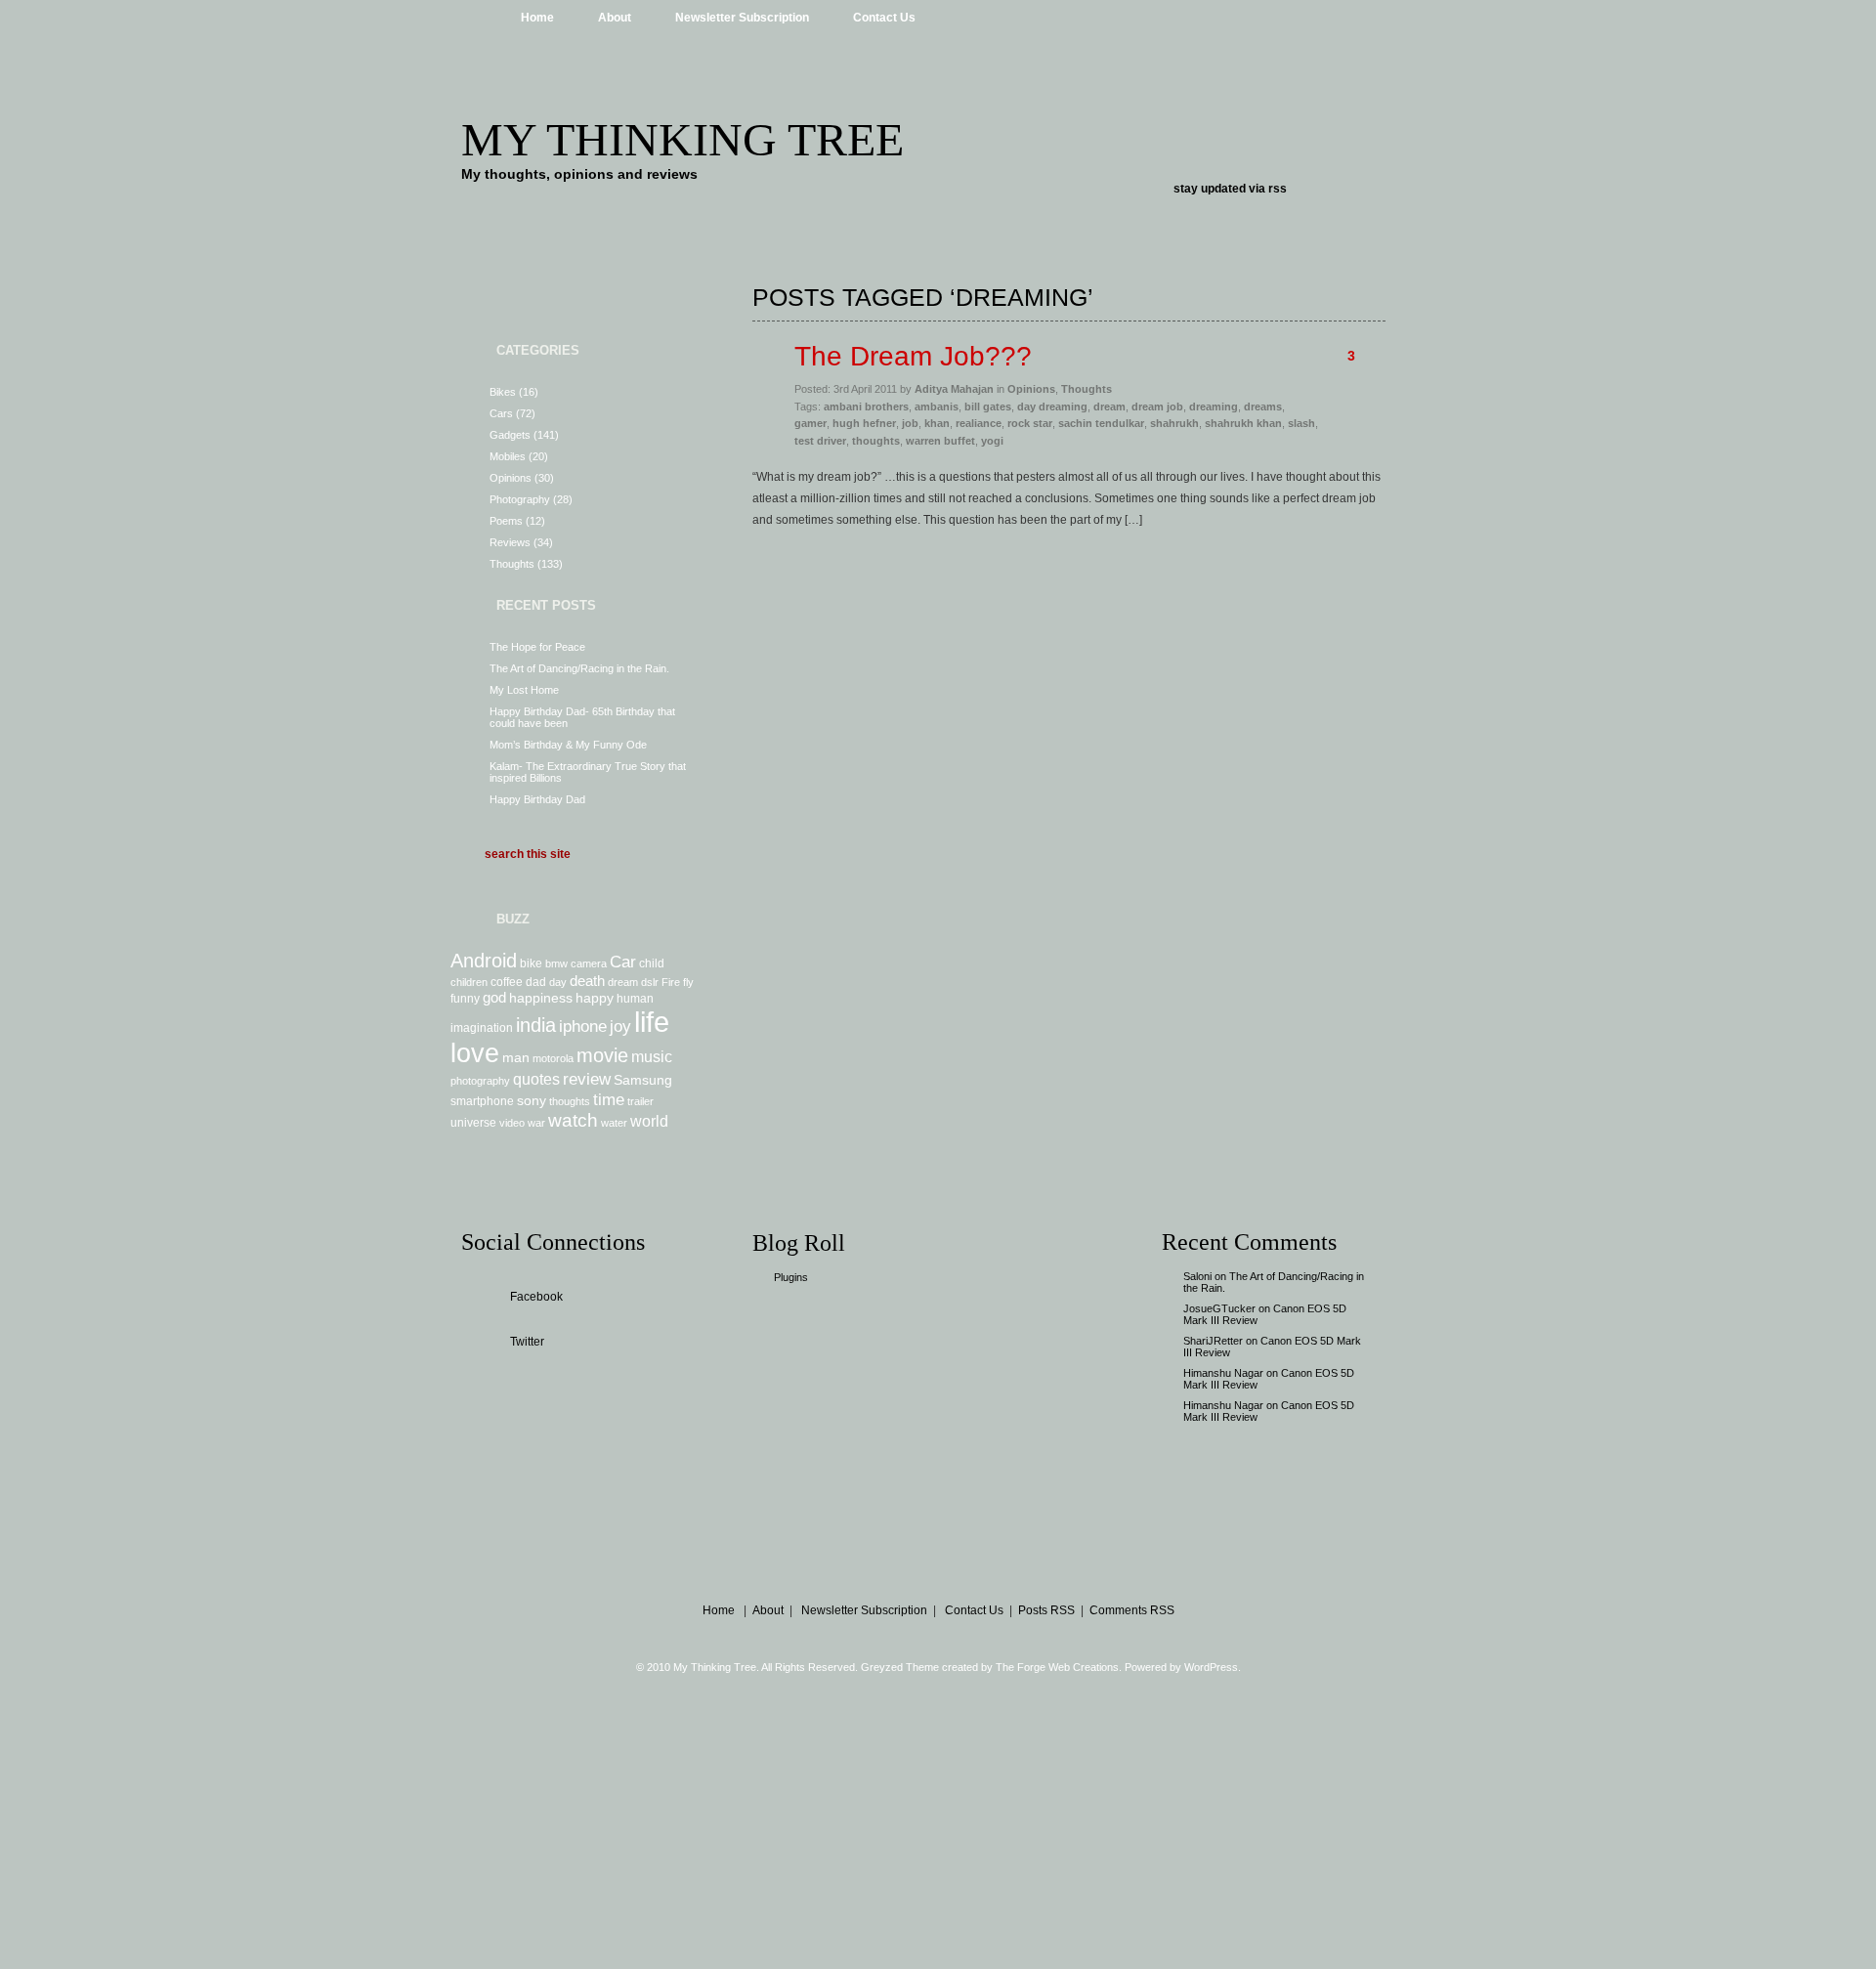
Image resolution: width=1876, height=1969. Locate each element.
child (652, 963)
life (652, 1022)
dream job (1157, 407)
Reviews (510, 542)
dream (623, 982)
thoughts (570, 1101)
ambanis (937, 407)
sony (532, 1100)
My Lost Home (524, 690)
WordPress (1211, 1667)
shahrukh (1174, 423)
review (587, 1079)
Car (623, 962)
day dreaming (1052, 407)
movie (602, 1055)
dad (536, 982)
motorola (553, 1058)
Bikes (503, 392)
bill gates (988, 407)
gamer (810, 423)
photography (480, 1081)
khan (937, 423)
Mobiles (508, 456)
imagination (482, 1028)
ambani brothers (866, 407)
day (558, 982)
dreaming (1214, 407)
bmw (556, 963)
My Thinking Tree (682, 139)
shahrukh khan (1243, 423)
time (609, 1099)
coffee (507, 982)
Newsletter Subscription (742, 18)
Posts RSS (1046, 1610)
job (910, 423)
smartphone (482, 1101)
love (475, 1053)
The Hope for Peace (537, 647)
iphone (583, 1026)
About (615, 18)
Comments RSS (1132, 1610)
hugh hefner (864, 423)
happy (595, 998)
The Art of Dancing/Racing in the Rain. (579, 668)
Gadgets (510, 435)
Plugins (791, 1277)
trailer (640, 1101)
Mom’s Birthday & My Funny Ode (568, 745)
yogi (992, 441)
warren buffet (940, 441)
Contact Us (884, 18)
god (494, 997)
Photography (520, 499)
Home (537, 18)
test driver (820, 441)
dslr (650, 982)
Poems (506, 521)
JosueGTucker (1219, 1308)
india (536, 1025)
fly (688, 982)
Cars (501, 413)
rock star (1030, 423)
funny (465, 999)
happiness (541, 998)
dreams (1263, 407)
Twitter (527, 1342)
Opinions (511, 478)
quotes (536, 1079)
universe (473, 1123)
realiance (979, 423)
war (536, 1123)
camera (589, 963)
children (469, 982)
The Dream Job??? (913, 356)
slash (1301, 423)
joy (620, 1026)
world (649, 1121)
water (614, 1123)
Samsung (643, 1080)
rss (1278, 189)
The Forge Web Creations (1057, 1667)
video (512, 1123)
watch (573, 1120)
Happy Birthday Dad (537, 799)
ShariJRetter (1213, 1341)
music (652, 1056)
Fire (671, 982)
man (516, 1057)
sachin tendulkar (1101, 423)
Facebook (536, 1297)
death (587, 981)
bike (531, 963)
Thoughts (512, 564)
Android (484, 961)
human (635, 999)
